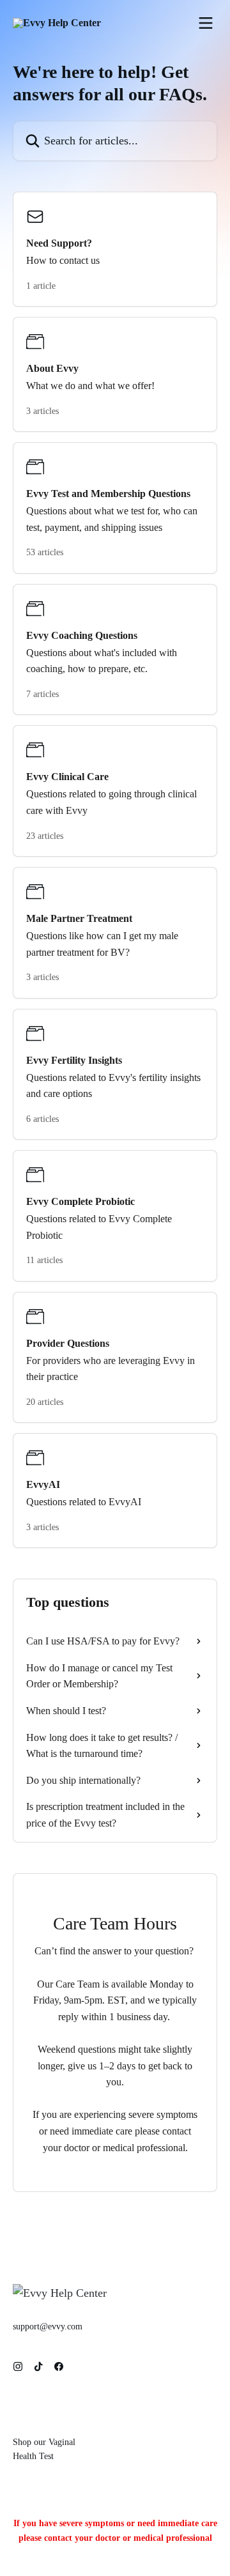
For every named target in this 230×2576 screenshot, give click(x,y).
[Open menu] (206, 23)
